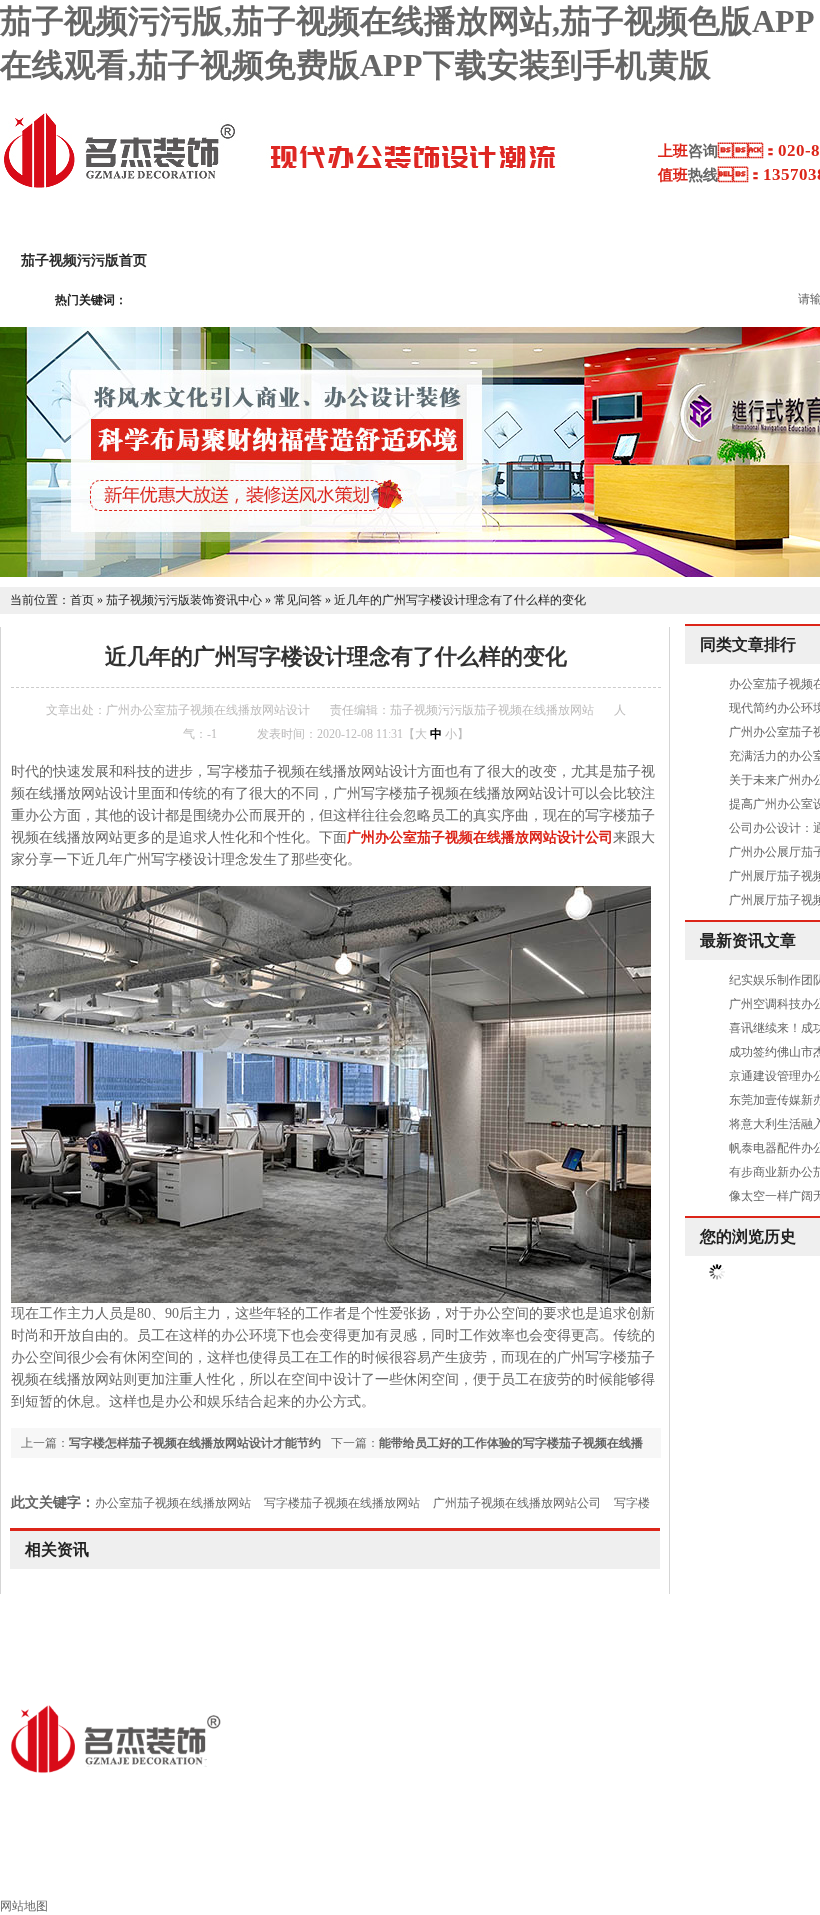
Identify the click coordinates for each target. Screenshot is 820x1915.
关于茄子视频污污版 (254, 260)
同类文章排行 (748, 644)
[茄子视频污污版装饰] (119, 186)
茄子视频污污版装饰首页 (177, 1871)
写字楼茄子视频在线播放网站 (342, 1503)
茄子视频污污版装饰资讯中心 (184, 600)
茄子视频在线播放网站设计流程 (699, 260)
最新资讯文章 (748, 940)
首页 (82, 600)
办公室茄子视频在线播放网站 (173, 1503)
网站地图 (24, 1906)
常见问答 (298, 600)
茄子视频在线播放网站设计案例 (459, 260)
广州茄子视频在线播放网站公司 (517, 1503)
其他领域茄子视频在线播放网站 (622, 1871)
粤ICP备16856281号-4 (401, 1799)
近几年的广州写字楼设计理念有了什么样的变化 (460, 600)
